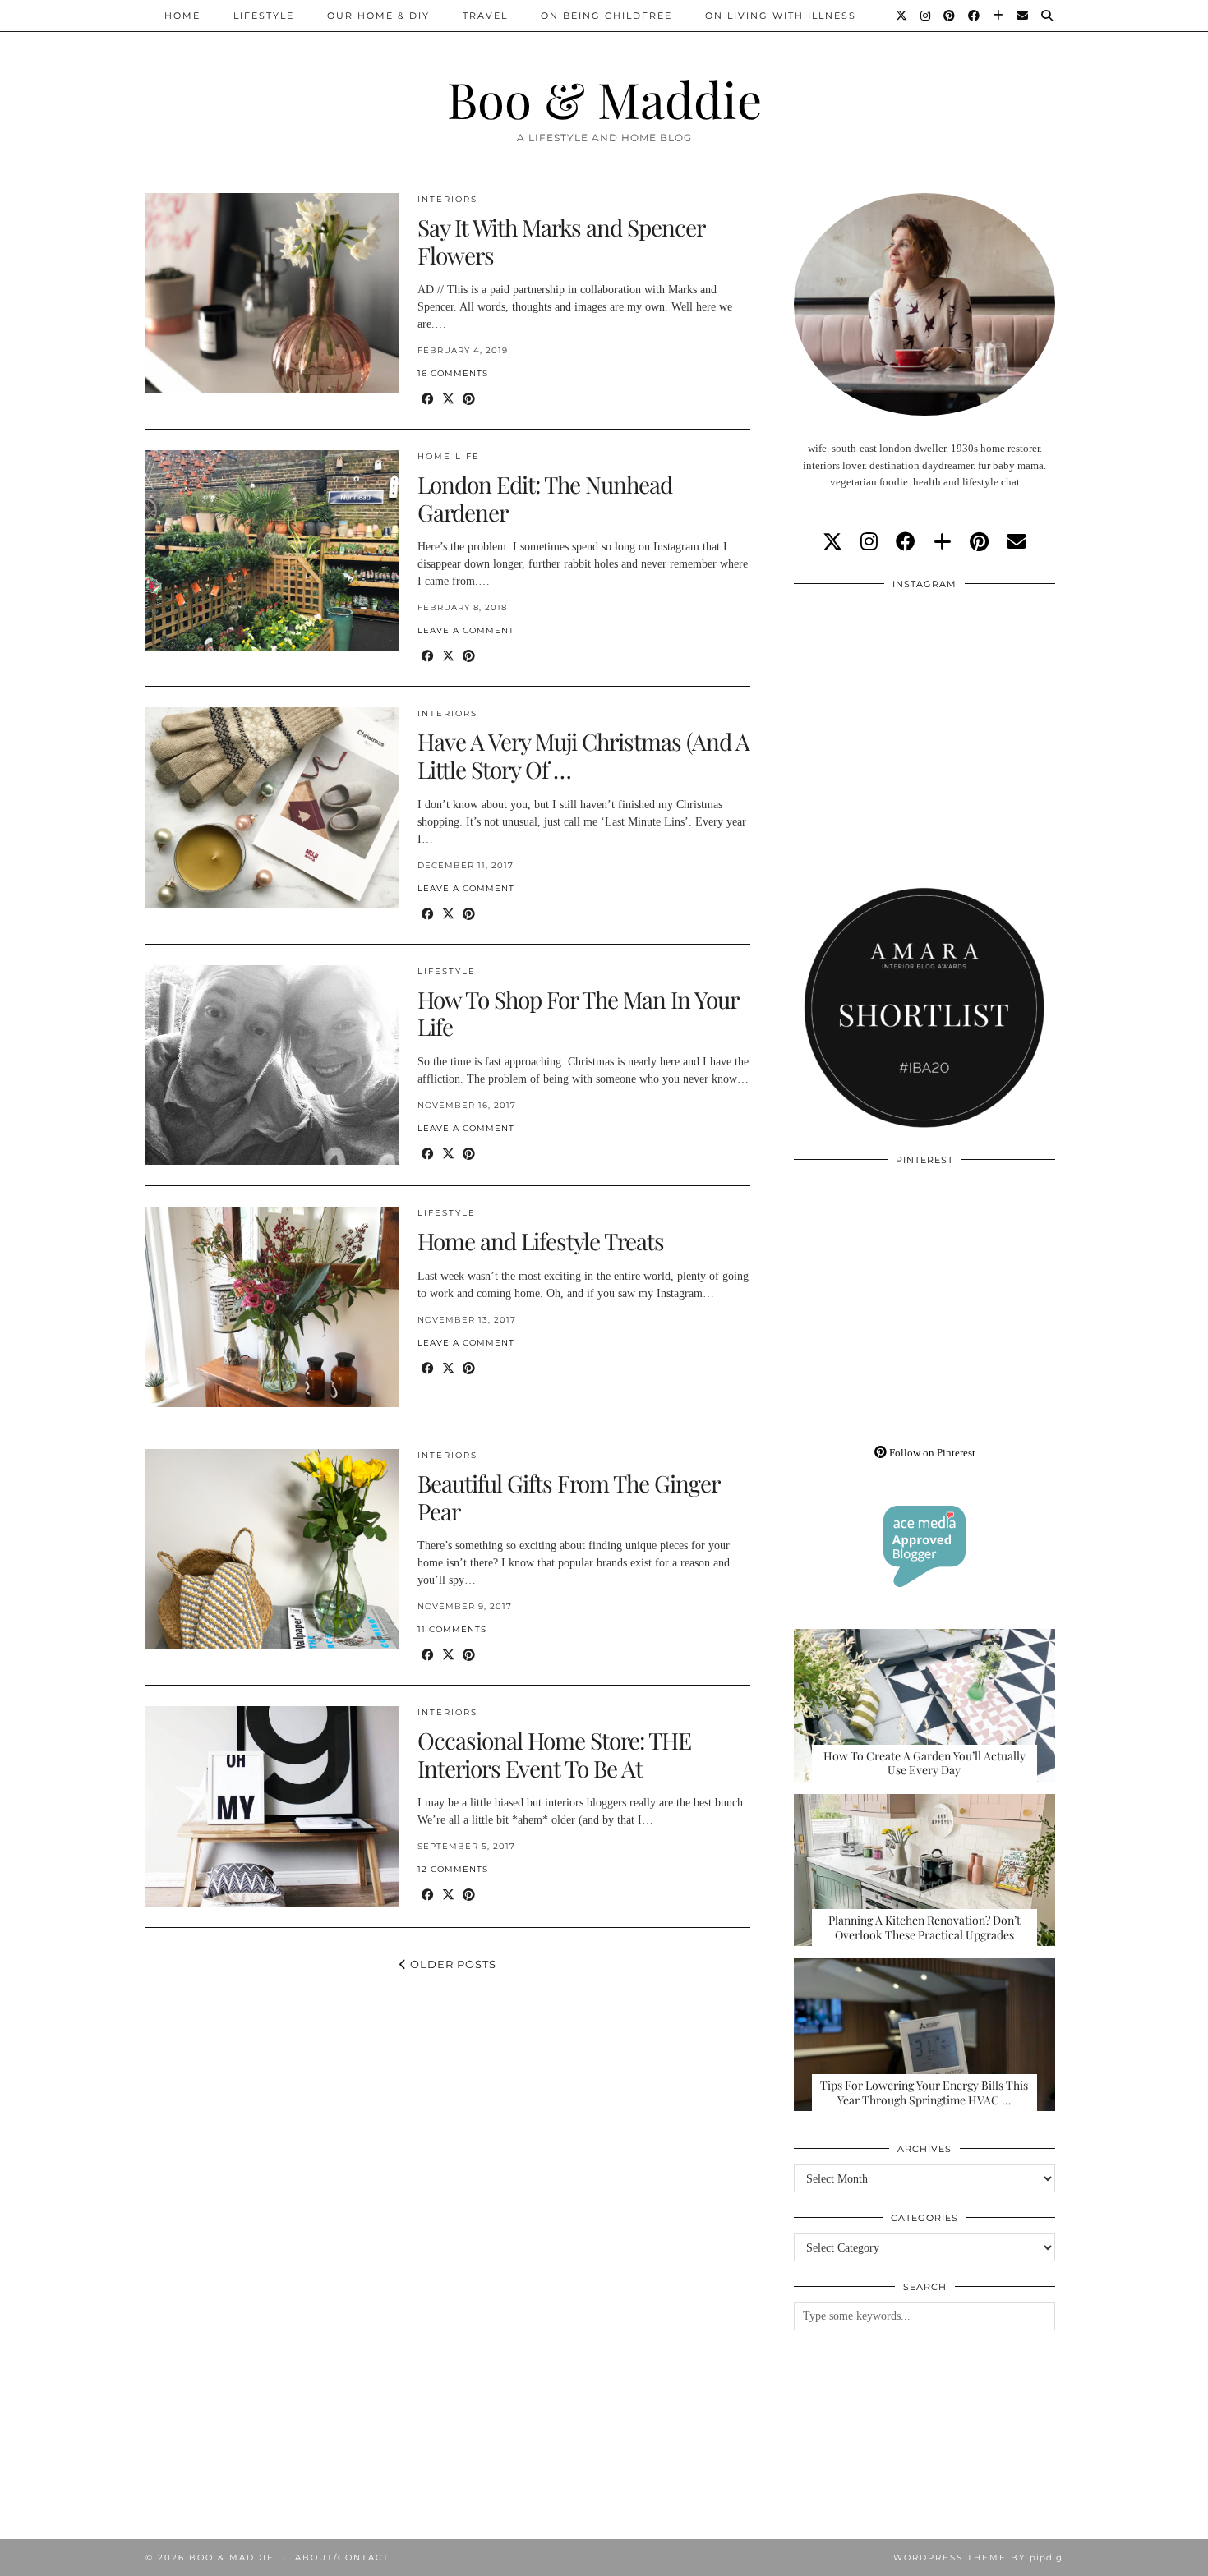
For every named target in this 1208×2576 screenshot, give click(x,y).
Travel (485, 16)
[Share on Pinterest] (469, 400)
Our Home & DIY (378, 16)
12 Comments (453, 1869)
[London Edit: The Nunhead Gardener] (272, 550)
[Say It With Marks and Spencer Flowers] (272, 293)
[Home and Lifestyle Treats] (272, 1307)
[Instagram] (926, 16)
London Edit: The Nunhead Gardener (545, 498)
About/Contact (342, 2558)
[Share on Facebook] (428, 400)
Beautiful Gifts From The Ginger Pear (568, 1497)
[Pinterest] (950, 16)
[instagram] (869, 542)
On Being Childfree (606, 16)
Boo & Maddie (604, 99)
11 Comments (452, 1629)
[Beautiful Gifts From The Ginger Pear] (272, 1549)
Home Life (449, 456)
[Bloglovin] (999, 16)
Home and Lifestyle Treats (541, 1241)
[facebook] (906, 542)
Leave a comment (466, 630)
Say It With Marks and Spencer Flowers (561, 241)
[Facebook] (975, 16)
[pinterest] (979, 542)
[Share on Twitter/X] (448, 400)
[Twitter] (902, 16)
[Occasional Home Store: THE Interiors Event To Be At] (272, 1806)
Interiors (447, 199)
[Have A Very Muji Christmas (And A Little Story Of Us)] (272, 807)
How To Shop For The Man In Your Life (578, 1013)
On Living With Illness (781, 16)
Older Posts (452, 1964)
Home (182, 16)
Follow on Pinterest (931, 1453)
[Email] (1023, 16)
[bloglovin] (943, 542)
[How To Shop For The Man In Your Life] (272, 1065)
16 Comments (453, 373)
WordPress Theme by (978, 2558)
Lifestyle (264, 16)
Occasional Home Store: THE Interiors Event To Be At (554, 1754)
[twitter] (832, 542)
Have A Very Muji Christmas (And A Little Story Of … (583, 755)
